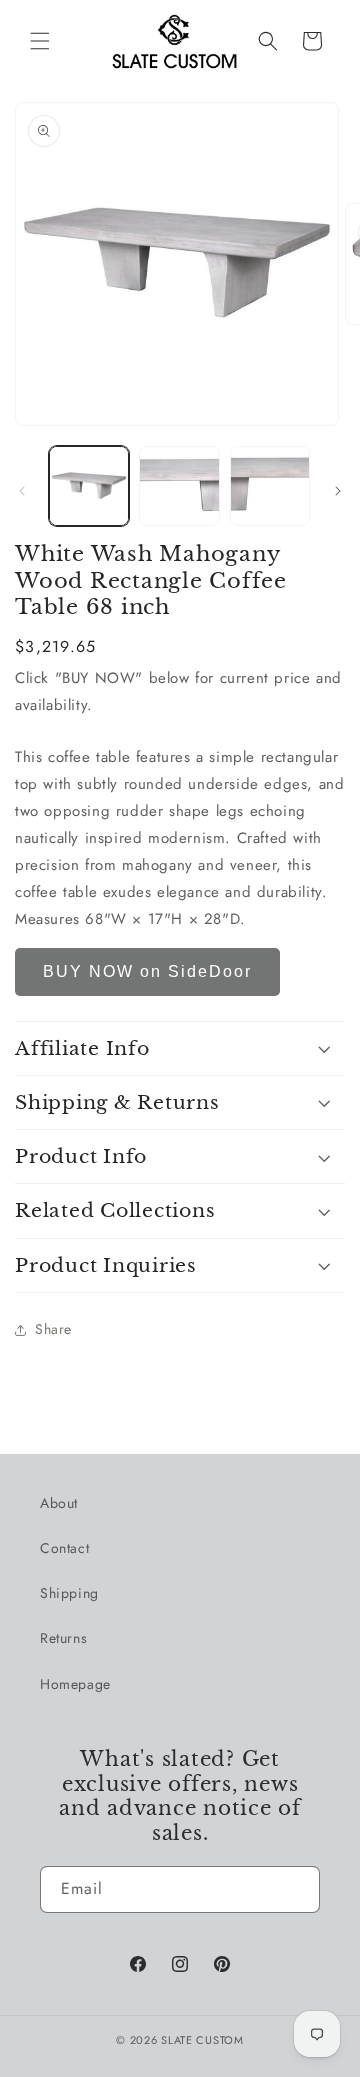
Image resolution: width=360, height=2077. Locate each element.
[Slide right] (338, 491)
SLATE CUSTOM (202, 2040)
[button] (40, 41)
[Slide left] (22, 491)
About (59, 1503)
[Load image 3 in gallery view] (270, 486)
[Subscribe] (297, 1889)
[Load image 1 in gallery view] (89, 486)
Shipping (69, 1593)
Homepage (75, 1684)
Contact (64, 1548)
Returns (63, 1638)
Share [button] (53, 1329)
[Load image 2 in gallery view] (179, 486)
